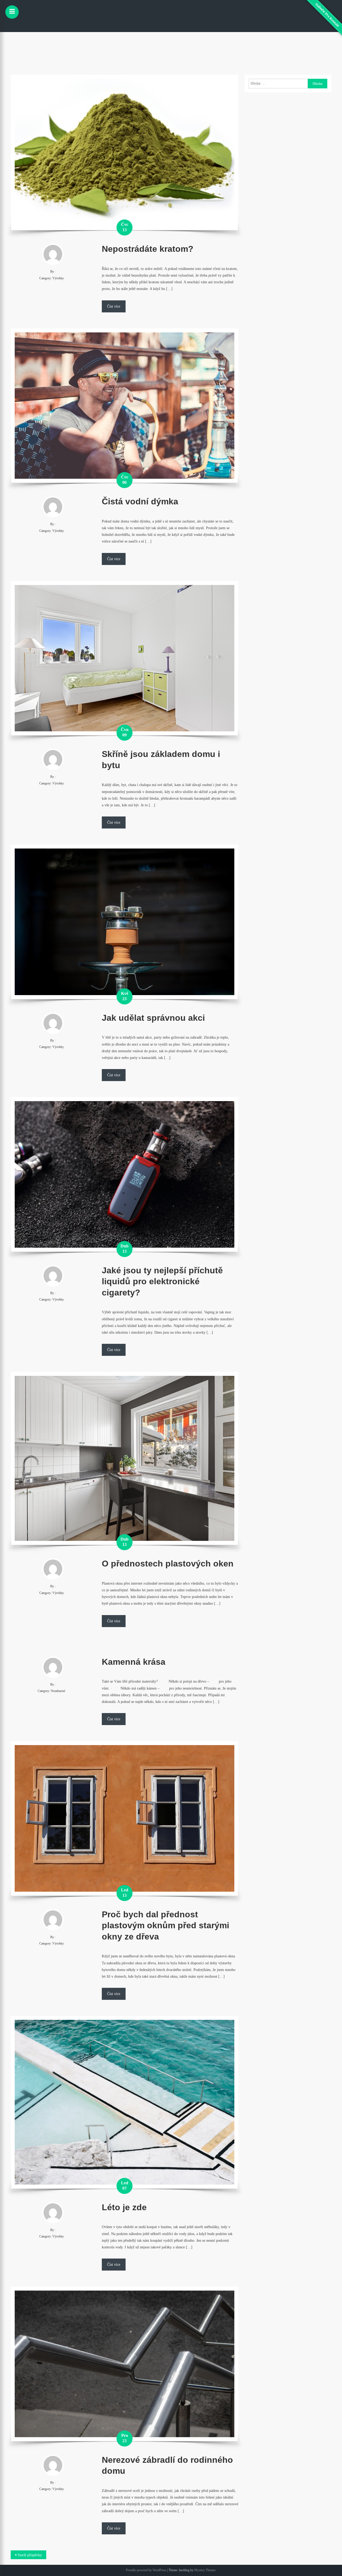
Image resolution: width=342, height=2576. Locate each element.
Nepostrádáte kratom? (148, 249)
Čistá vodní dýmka (140, 501)
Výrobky (58, 278)
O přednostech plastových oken (168, 1564)
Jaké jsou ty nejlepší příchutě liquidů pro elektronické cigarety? (162, 1281)
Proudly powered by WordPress (146, 2570)
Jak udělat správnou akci (153, 1018)
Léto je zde (124, 2207)
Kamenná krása (134, 1662)
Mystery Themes (205, 2570)
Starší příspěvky (30, 2555)
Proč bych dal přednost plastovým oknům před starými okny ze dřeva (166, 1925)
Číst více (114, 306)
